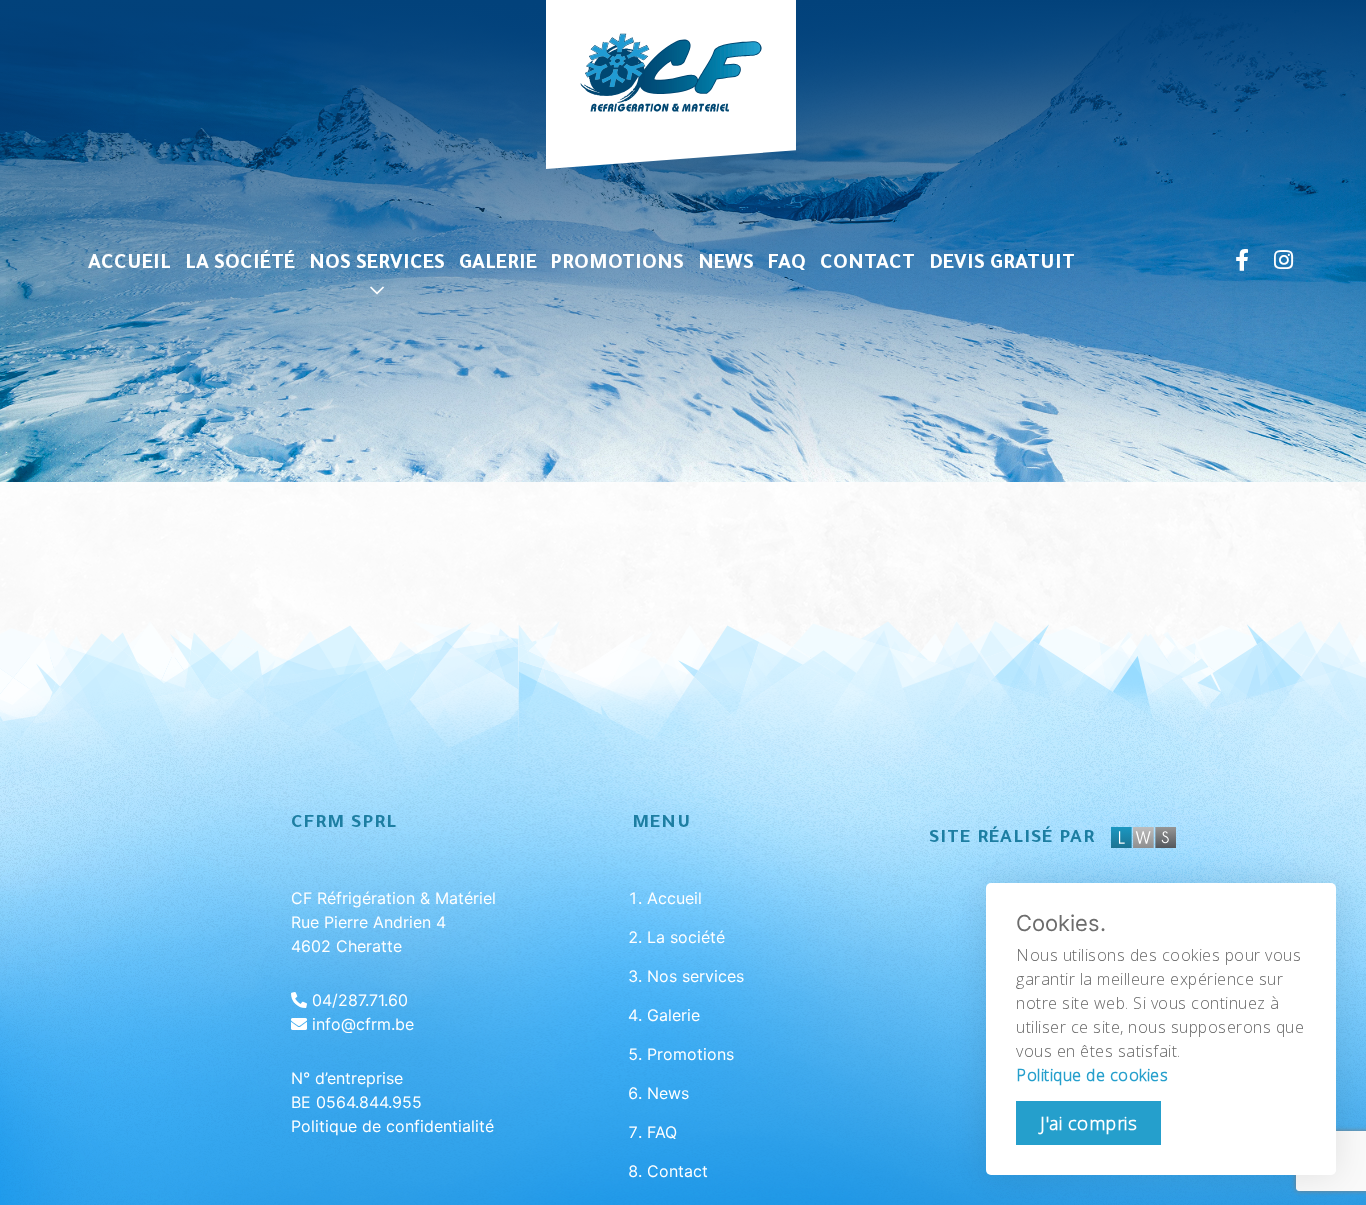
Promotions (617, 265)
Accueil (129, 265)
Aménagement (376, 380)
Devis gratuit (1002, 265)
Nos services (377, 265)
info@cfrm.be (363, 1024)
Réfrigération (377, 294)
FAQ (787, 265)
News (726, 265)
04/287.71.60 (360, 1000)
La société (240, 265)
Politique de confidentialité (392, 1126)
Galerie (498, 265)
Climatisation (377, 337)
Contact (867, 265)
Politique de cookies (1092, 1075)
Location (377, 423)
